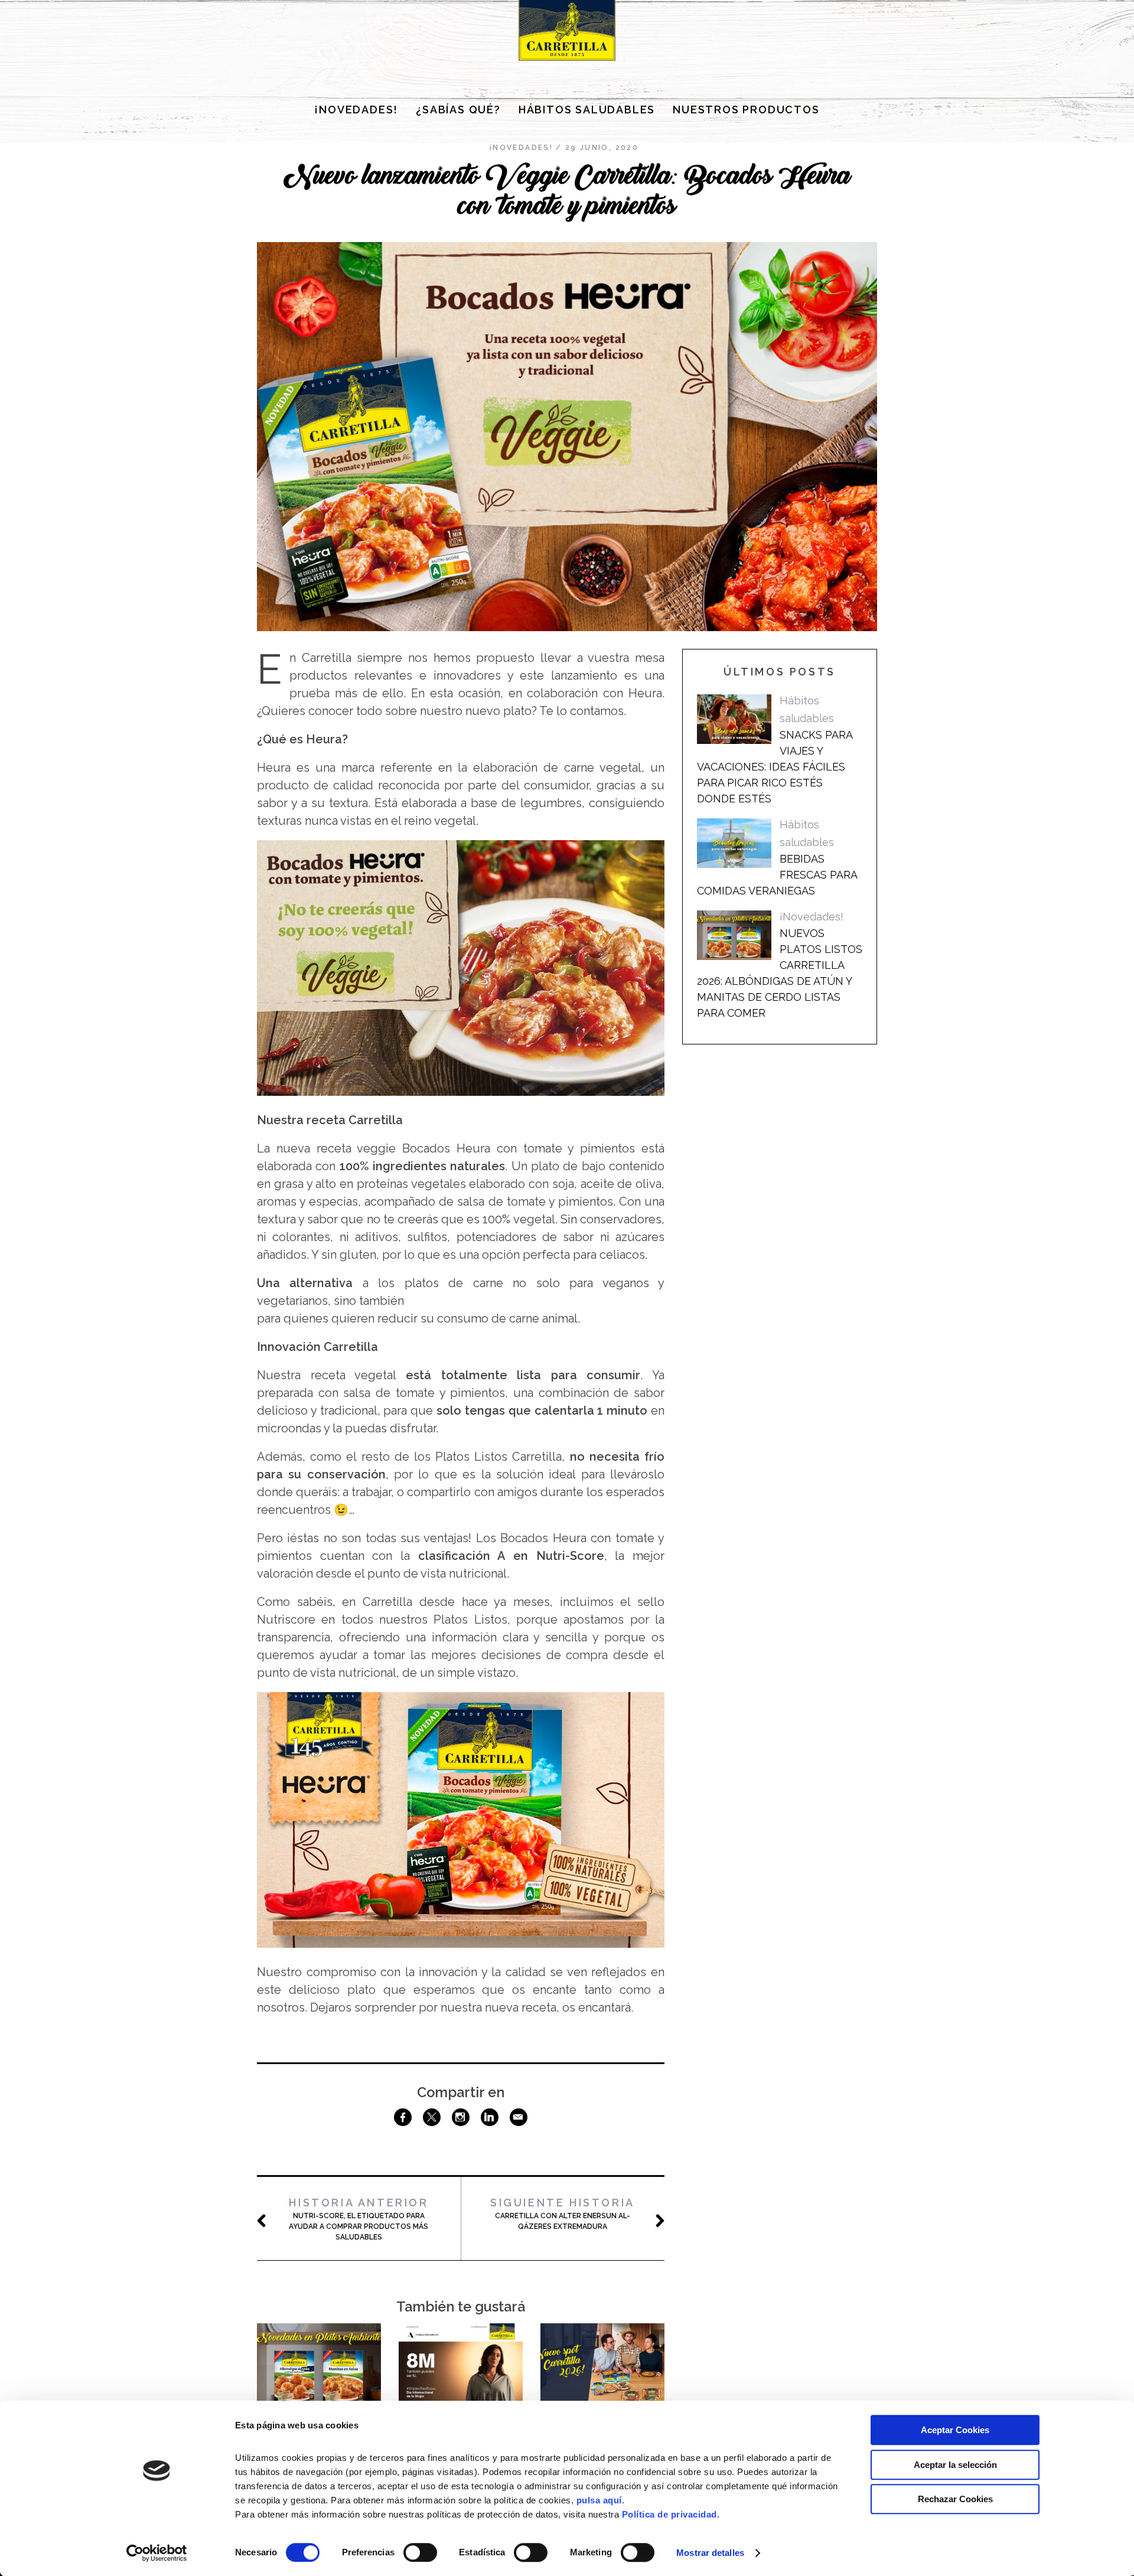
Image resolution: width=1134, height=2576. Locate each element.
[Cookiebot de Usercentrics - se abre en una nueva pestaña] (157, 2553)
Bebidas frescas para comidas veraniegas (777, 875)
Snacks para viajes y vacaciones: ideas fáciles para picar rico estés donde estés (775, 767)
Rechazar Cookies (955, 2499)
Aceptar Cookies (955, 2430)
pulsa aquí (599, 2500)
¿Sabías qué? (458, 110)
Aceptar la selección (955, 2465)
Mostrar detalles (710, 2553)
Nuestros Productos (746, 110)
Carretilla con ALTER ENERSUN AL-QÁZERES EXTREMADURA (563, 2213)
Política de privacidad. (671, 2514)
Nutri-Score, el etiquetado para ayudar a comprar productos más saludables (359, 2219)
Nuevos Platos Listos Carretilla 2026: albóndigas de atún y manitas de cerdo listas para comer (780, 973)
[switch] (420, 2552)
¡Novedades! (356, 110)
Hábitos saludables (587, 110)
